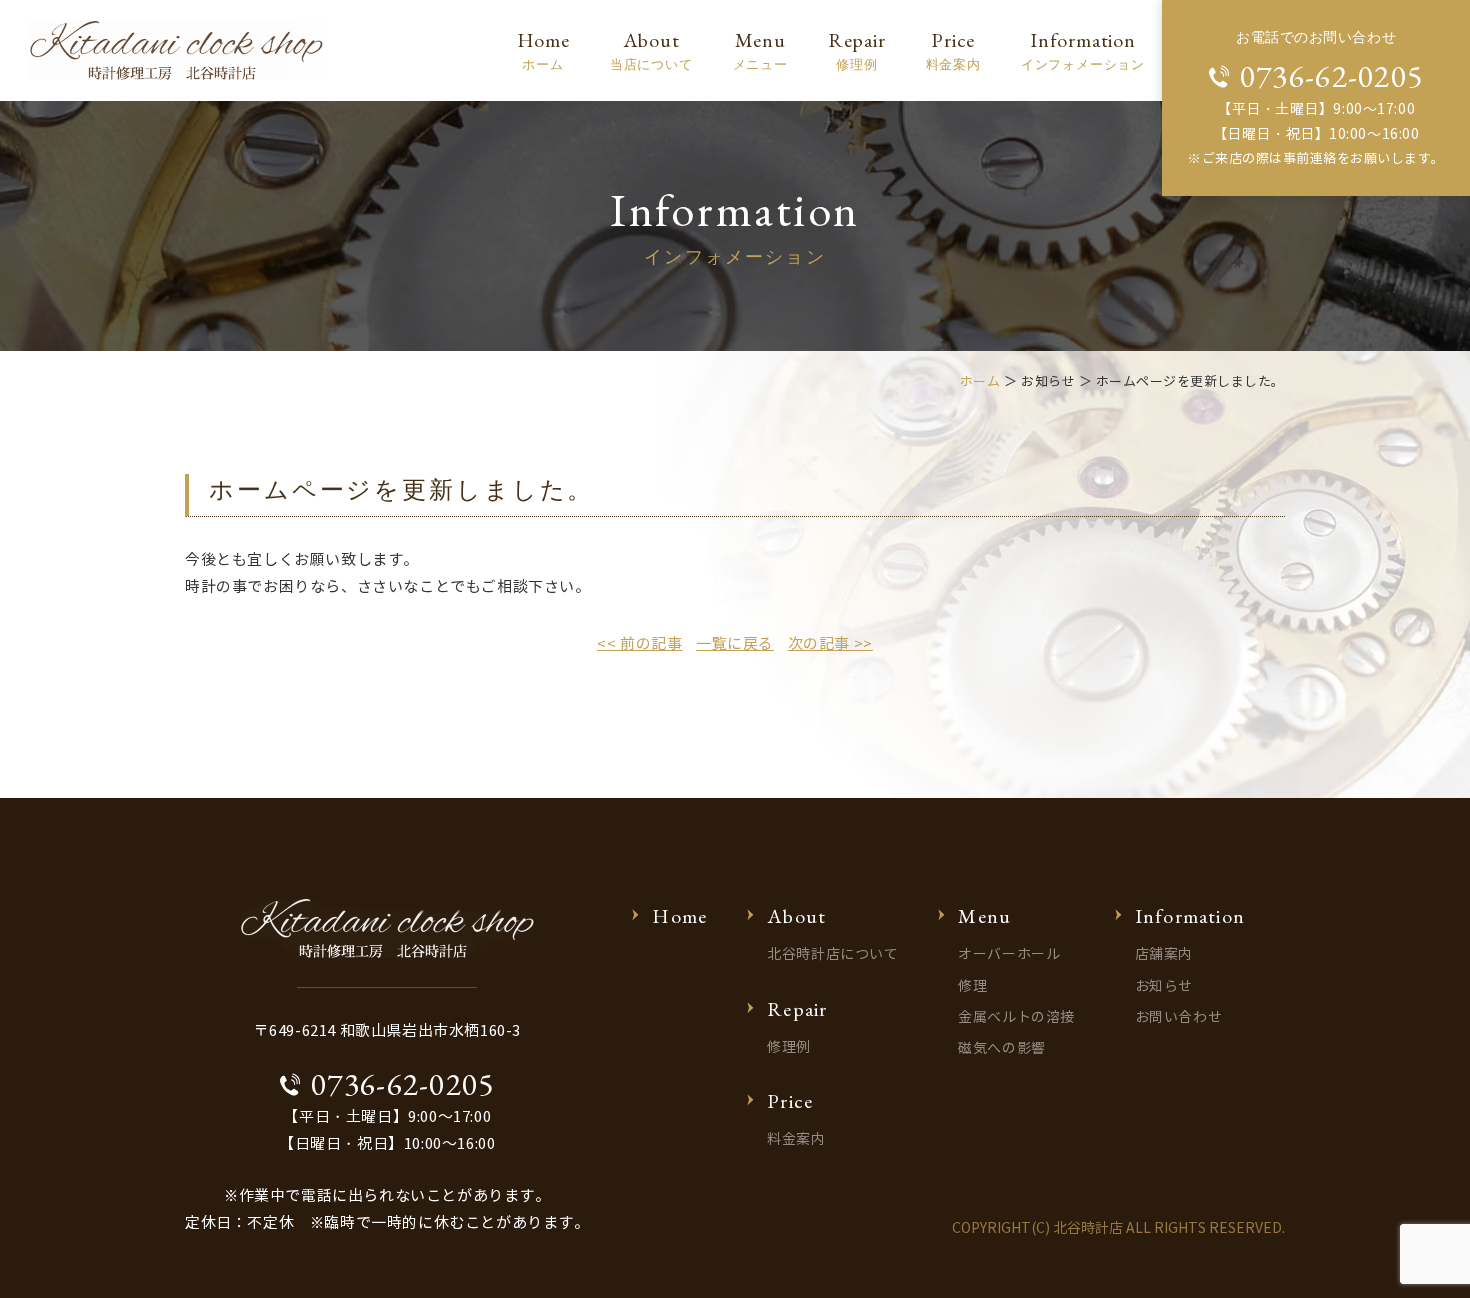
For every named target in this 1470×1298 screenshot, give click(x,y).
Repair (857, 50)
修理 (972, 986)
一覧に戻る (735, 644)
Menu (760, 50)
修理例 (789, 1047)
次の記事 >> (830, 644)
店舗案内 (1164, 954)
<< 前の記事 (639, 644)
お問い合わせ (1178, 1017)
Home (543, 50)
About (651, 50)
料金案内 (796, 1139)
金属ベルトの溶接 (1016, 1017)
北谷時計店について (832, 954)
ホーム (980, 382)
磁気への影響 (1001, 1048)
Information (1083, 50)
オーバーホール (1009, 954)
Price (953, 50)
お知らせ (1164, 986)
